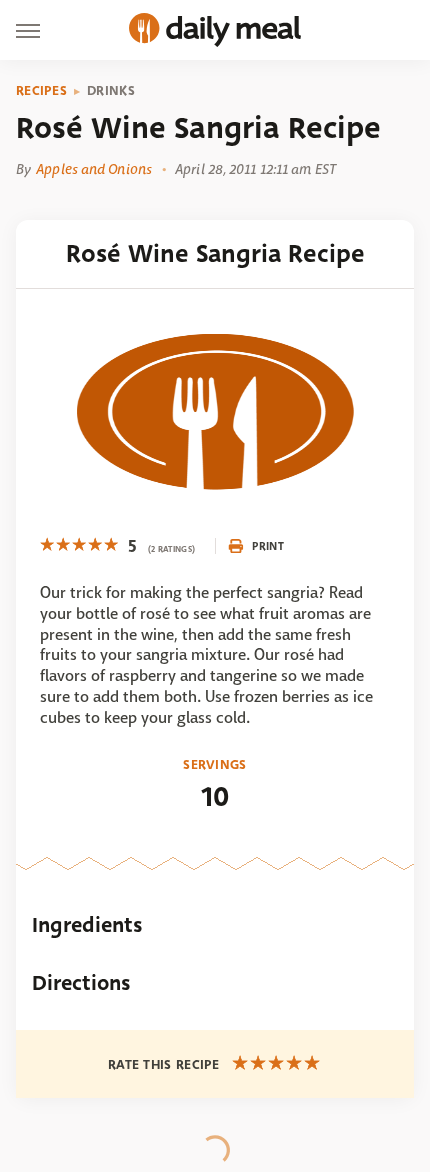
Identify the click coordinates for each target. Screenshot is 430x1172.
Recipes (41, 91)
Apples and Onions (94, 169)
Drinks (111, 91)
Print (268, 546)
